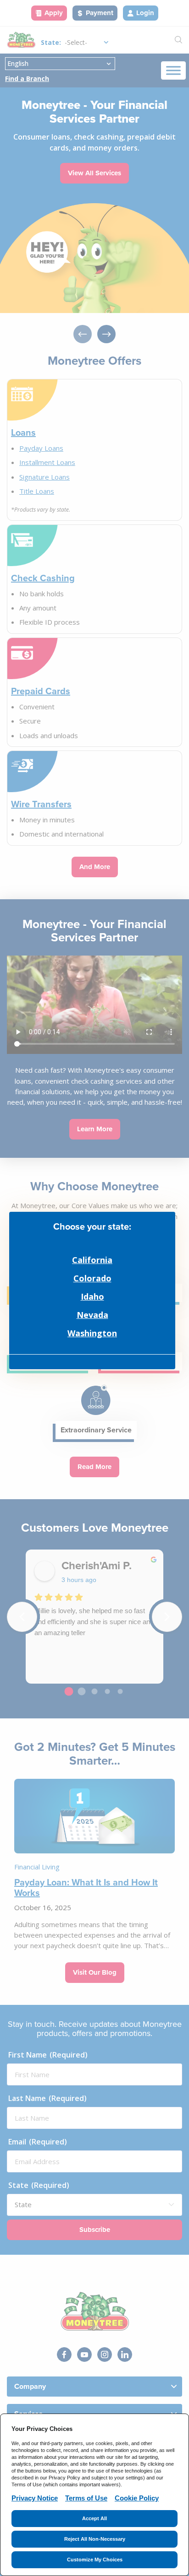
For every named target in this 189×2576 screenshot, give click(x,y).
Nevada (92, 1315)
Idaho (92, 1296)
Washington (92, 1333)
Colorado (92, 1278)
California (92, 1260)
